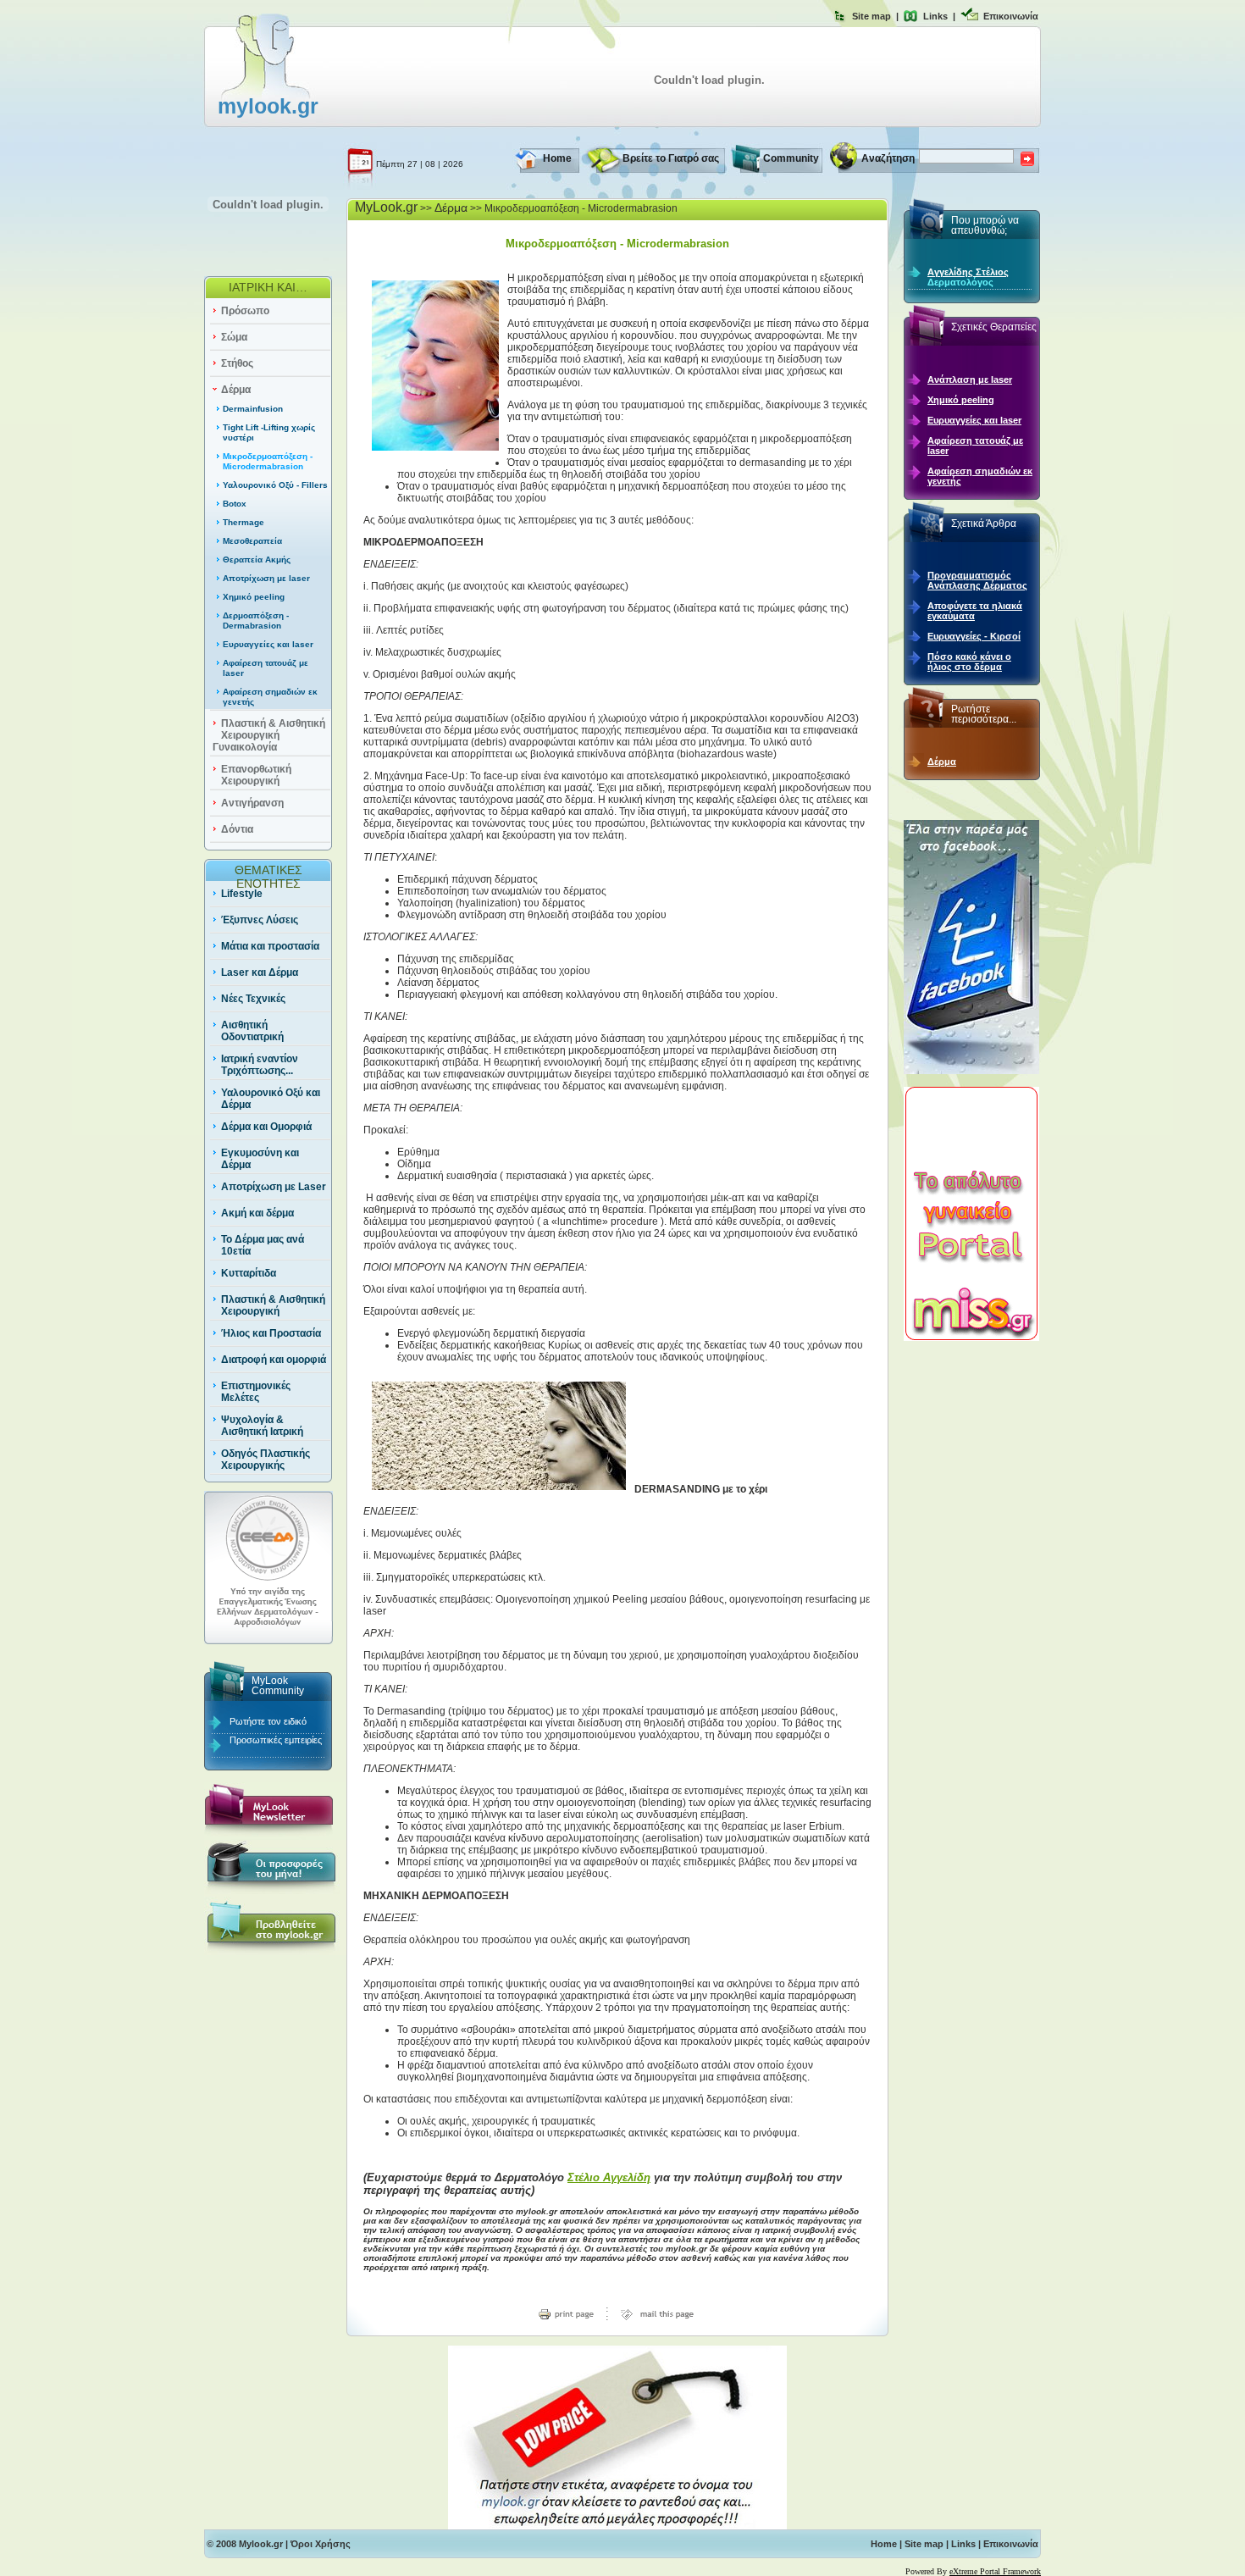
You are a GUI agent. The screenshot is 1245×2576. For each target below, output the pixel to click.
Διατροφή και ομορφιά (274, 1360)
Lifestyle (242, 894)
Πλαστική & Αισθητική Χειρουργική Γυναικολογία (269, 735)
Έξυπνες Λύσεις (260, 920)
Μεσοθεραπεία (252, 541)
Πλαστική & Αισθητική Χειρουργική (273, 1305)
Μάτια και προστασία (270, 946)
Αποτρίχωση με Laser (274, 1187)
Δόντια (237, 829)
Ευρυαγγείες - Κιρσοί (974, 636)
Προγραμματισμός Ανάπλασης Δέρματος (977, 580)
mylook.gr (268, 106)
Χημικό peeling (254, 597)
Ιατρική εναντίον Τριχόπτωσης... (260, 1065)
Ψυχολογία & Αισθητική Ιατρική (262, 1426)
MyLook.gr (386, 207)
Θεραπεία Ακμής (257, 560)
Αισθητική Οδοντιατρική (252, 1031)
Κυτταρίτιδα (249, 1273)
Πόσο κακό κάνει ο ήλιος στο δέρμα (969, 662)
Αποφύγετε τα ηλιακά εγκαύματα (975, 611)
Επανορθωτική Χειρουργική (256, 775)
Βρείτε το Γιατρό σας (671, 158)
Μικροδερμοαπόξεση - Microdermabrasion (268, 461)
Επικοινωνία (1011, 16)
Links (935, 16)
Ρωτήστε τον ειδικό (268, 1721)
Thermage (243, 522)
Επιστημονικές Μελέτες (256, 1392)
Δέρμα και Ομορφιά (266, 1127)
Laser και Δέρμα (260, 972)
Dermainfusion (253, 409)
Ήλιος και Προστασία (271, 1333)
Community (791, 158)
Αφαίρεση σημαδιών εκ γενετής (980, 476)
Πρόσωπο (245, 311)
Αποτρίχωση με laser (266, 578)
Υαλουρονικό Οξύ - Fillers (275, 485)
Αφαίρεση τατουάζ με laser (975, 446)
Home (557, 158)
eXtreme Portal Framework (995, 2571)
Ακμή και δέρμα (257, 1213)
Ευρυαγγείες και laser (268, 644)
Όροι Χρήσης (321, 2544)
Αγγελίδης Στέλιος (968, 272)
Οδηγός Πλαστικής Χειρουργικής (266, 1460)
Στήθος (237, 363)
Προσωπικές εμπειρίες (276, 1740)
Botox (235, 504)
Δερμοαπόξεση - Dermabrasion (256, 620)
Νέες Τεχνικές (253, 999)
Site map (871, 16)
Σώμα (234, 337)
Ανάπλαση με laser (970, 379)
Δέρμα (236, 390)
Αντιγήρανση (252, 803)
